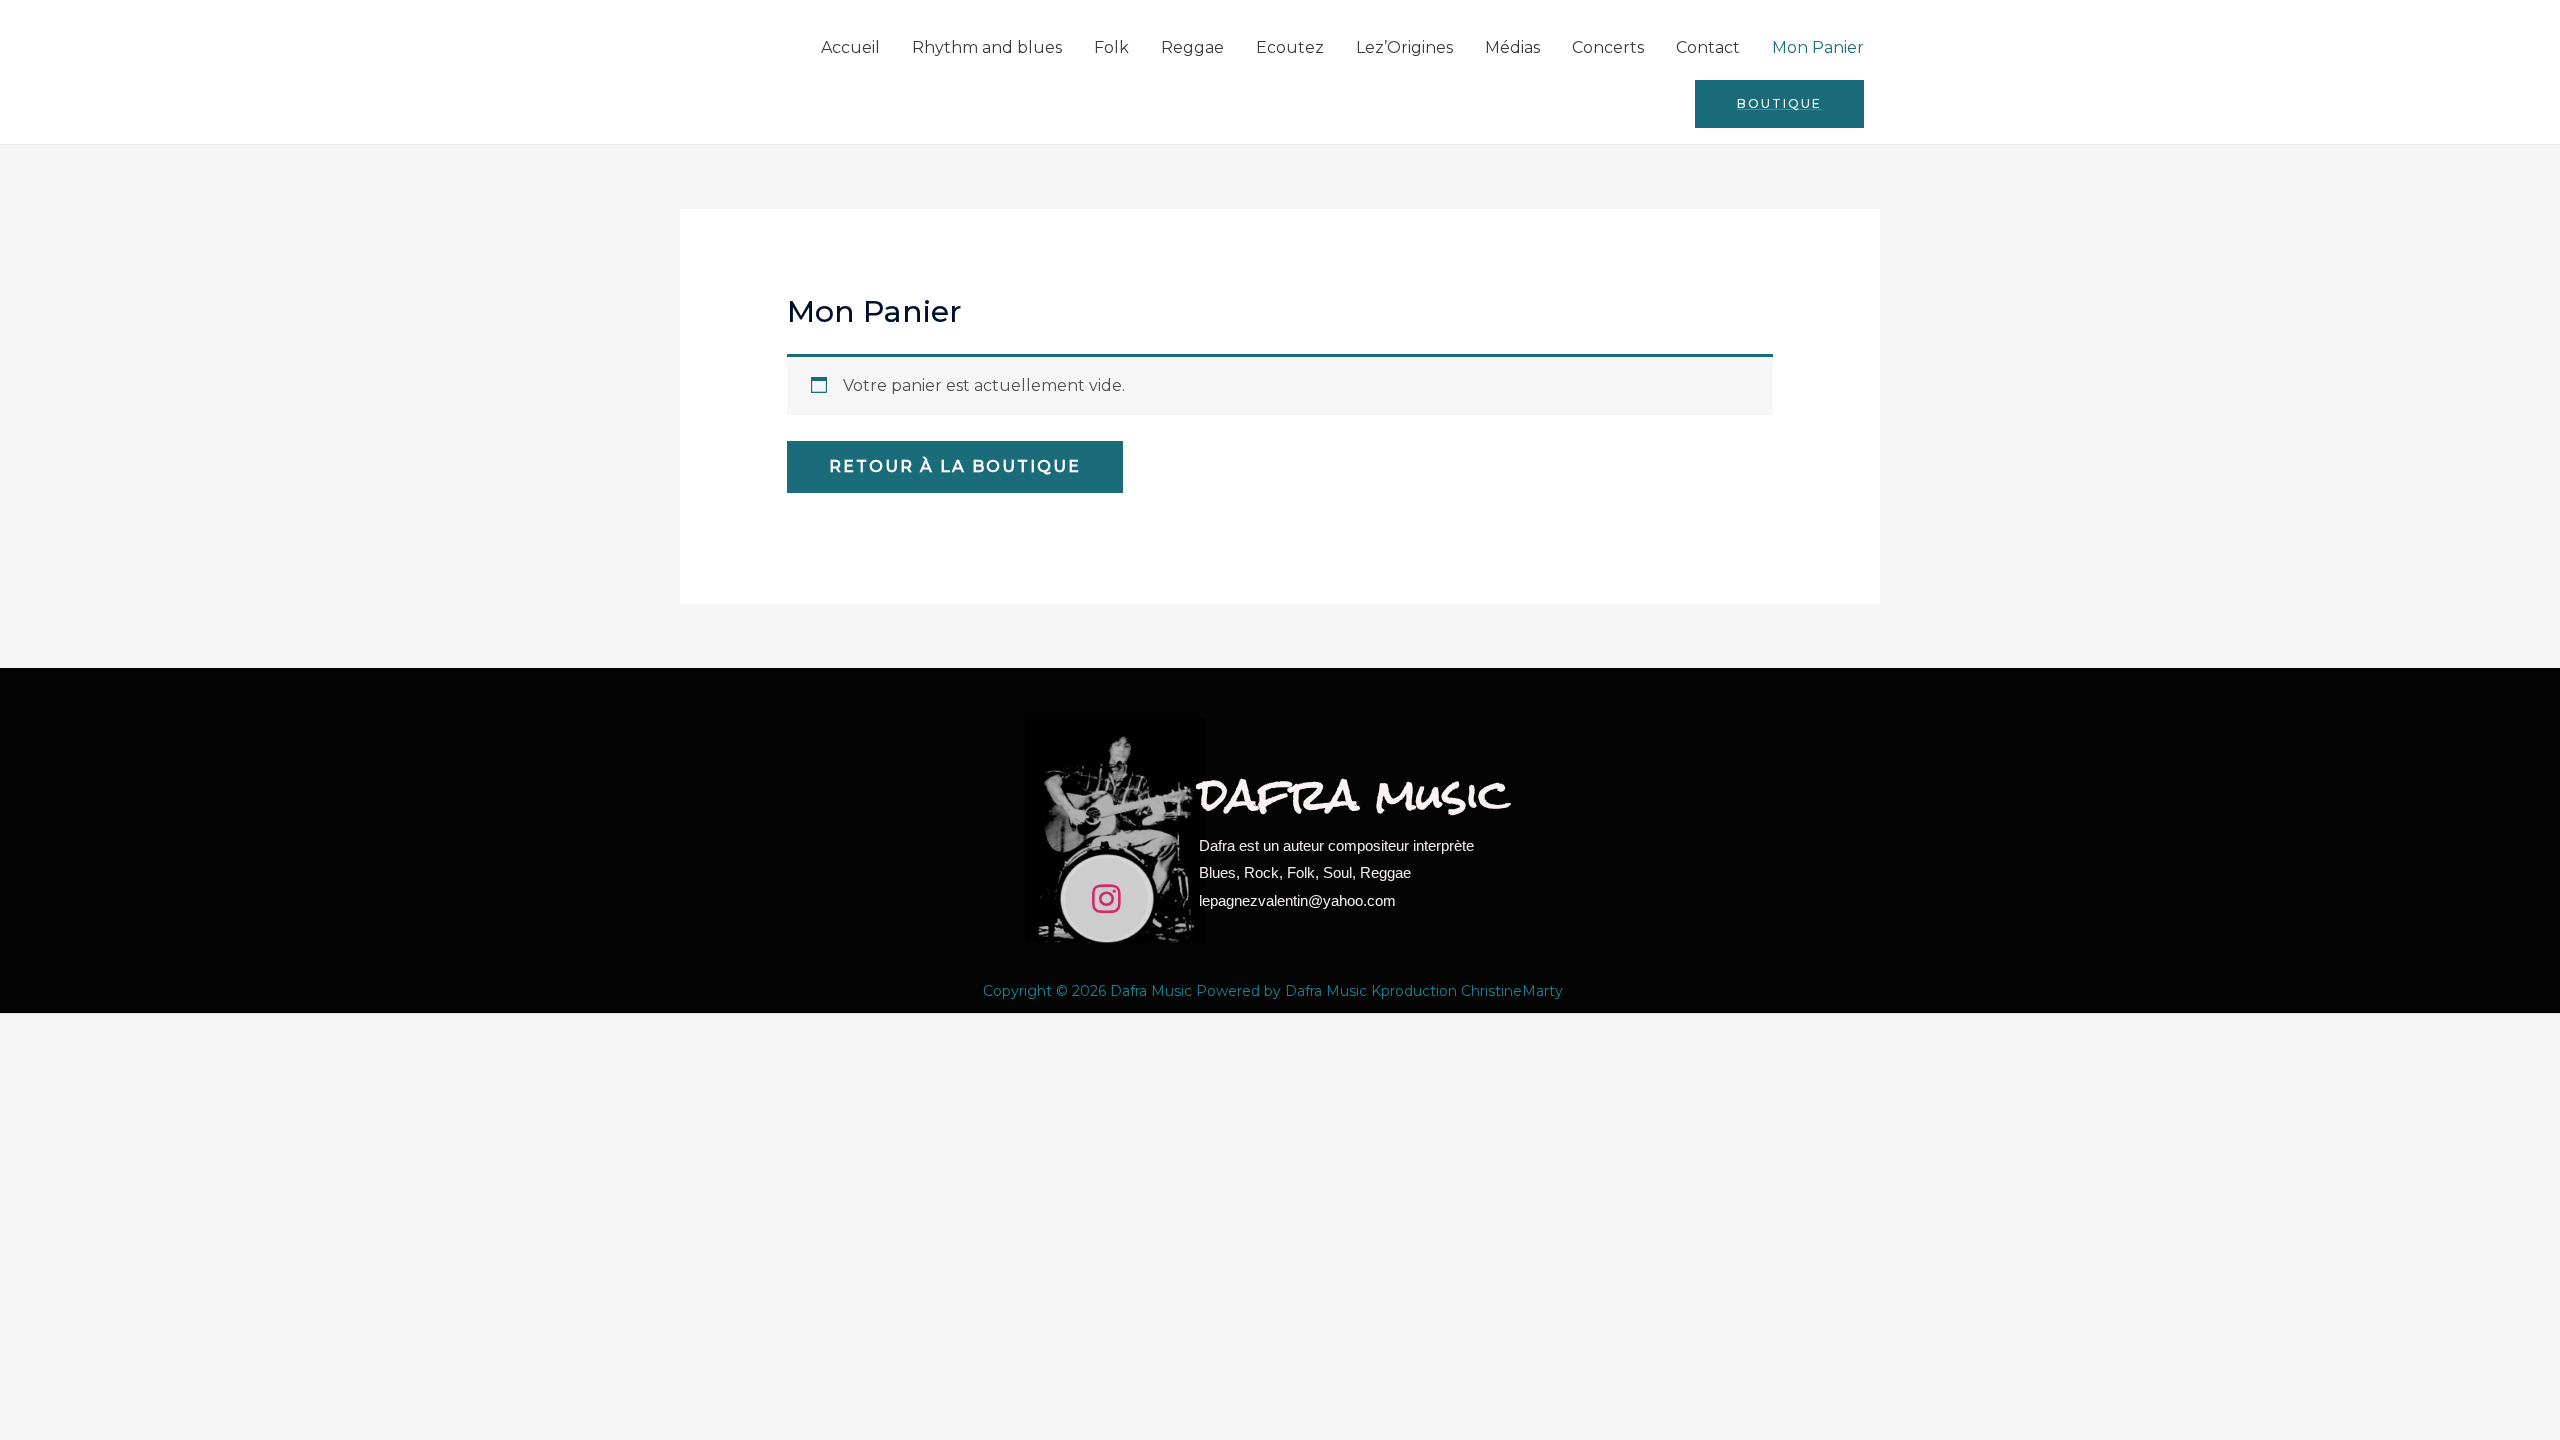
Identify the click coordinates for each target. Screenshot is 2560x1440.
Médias (1512, 47)
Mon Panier (1818, 47)
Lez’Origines (1404, 47)
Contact (1708, 47)
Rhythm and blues (987, 47)
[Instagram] (1106, 899)
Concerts (1608, 47)
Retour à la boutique (955, 466)
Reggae (1192, 47)
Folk (1111, 47)
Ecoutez (1290, 47)
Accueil (850, 47)
